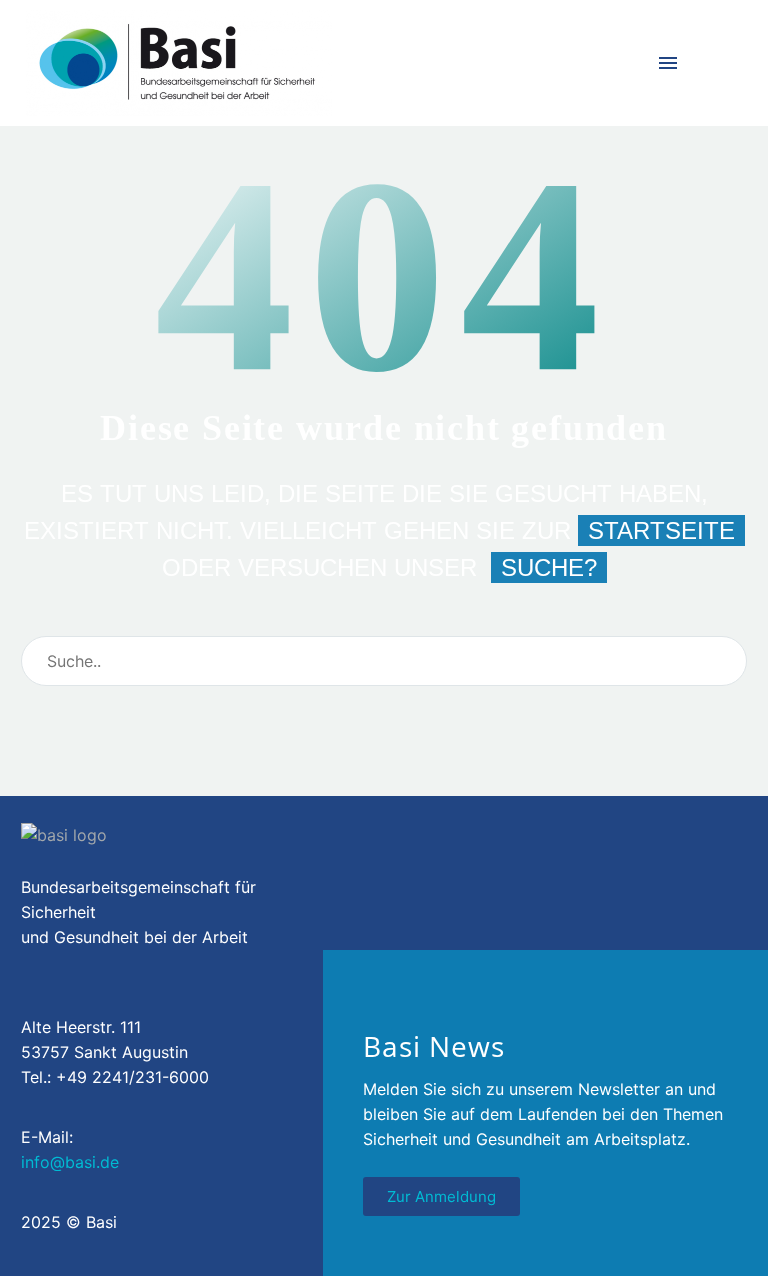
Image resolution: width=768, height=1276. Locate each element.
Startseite (661, 530)
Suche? (549, 567)
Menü (668, 63)
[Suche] (723, 661)
